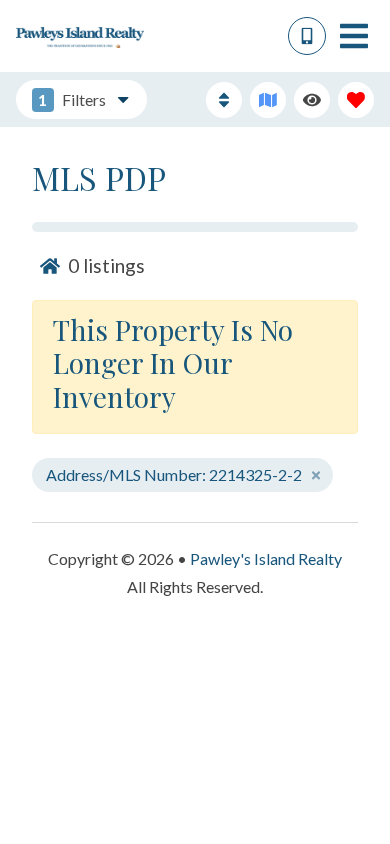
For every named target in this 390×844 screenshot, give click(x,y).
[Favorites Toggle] (356, 100)
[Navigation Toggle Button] (354, 36)
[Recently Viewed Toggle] (312, 100)
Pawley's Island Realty (266, 558)
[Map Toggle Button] (268, 100)
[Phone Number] (307, 36)
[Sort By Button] (224, 100)
